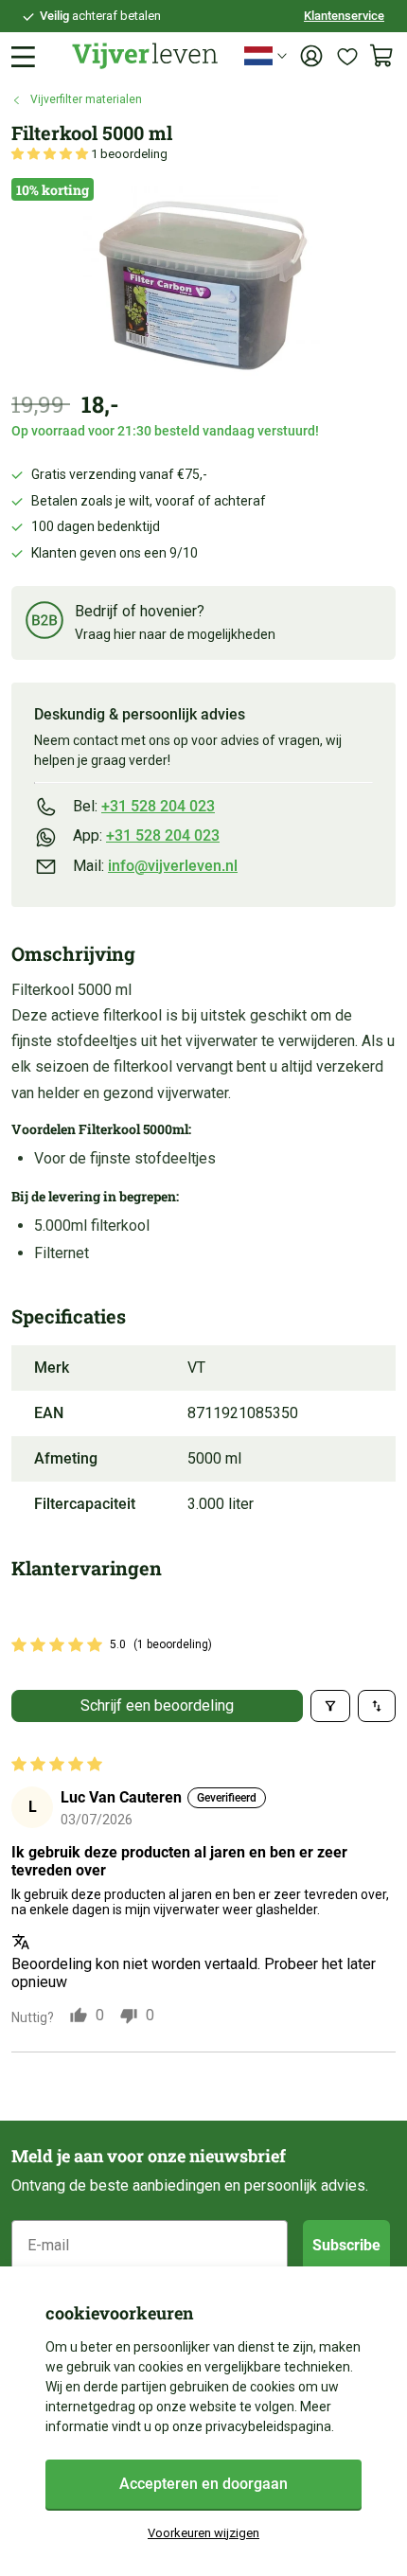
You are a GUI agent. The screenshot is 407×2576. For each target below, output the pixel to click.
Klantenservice (344, 16)
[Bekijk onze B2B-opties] (44, 623)
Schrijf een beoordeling (157, 1705)
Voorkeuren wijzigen (203, 2533)
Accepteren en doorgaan (203, 2484)
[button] (51, 154)
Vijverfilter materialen (86, 99)
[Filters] (330, 1706)
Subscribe (346, 2245)
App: (146, 835)
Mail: (155, 866)
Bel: (144, 806)
